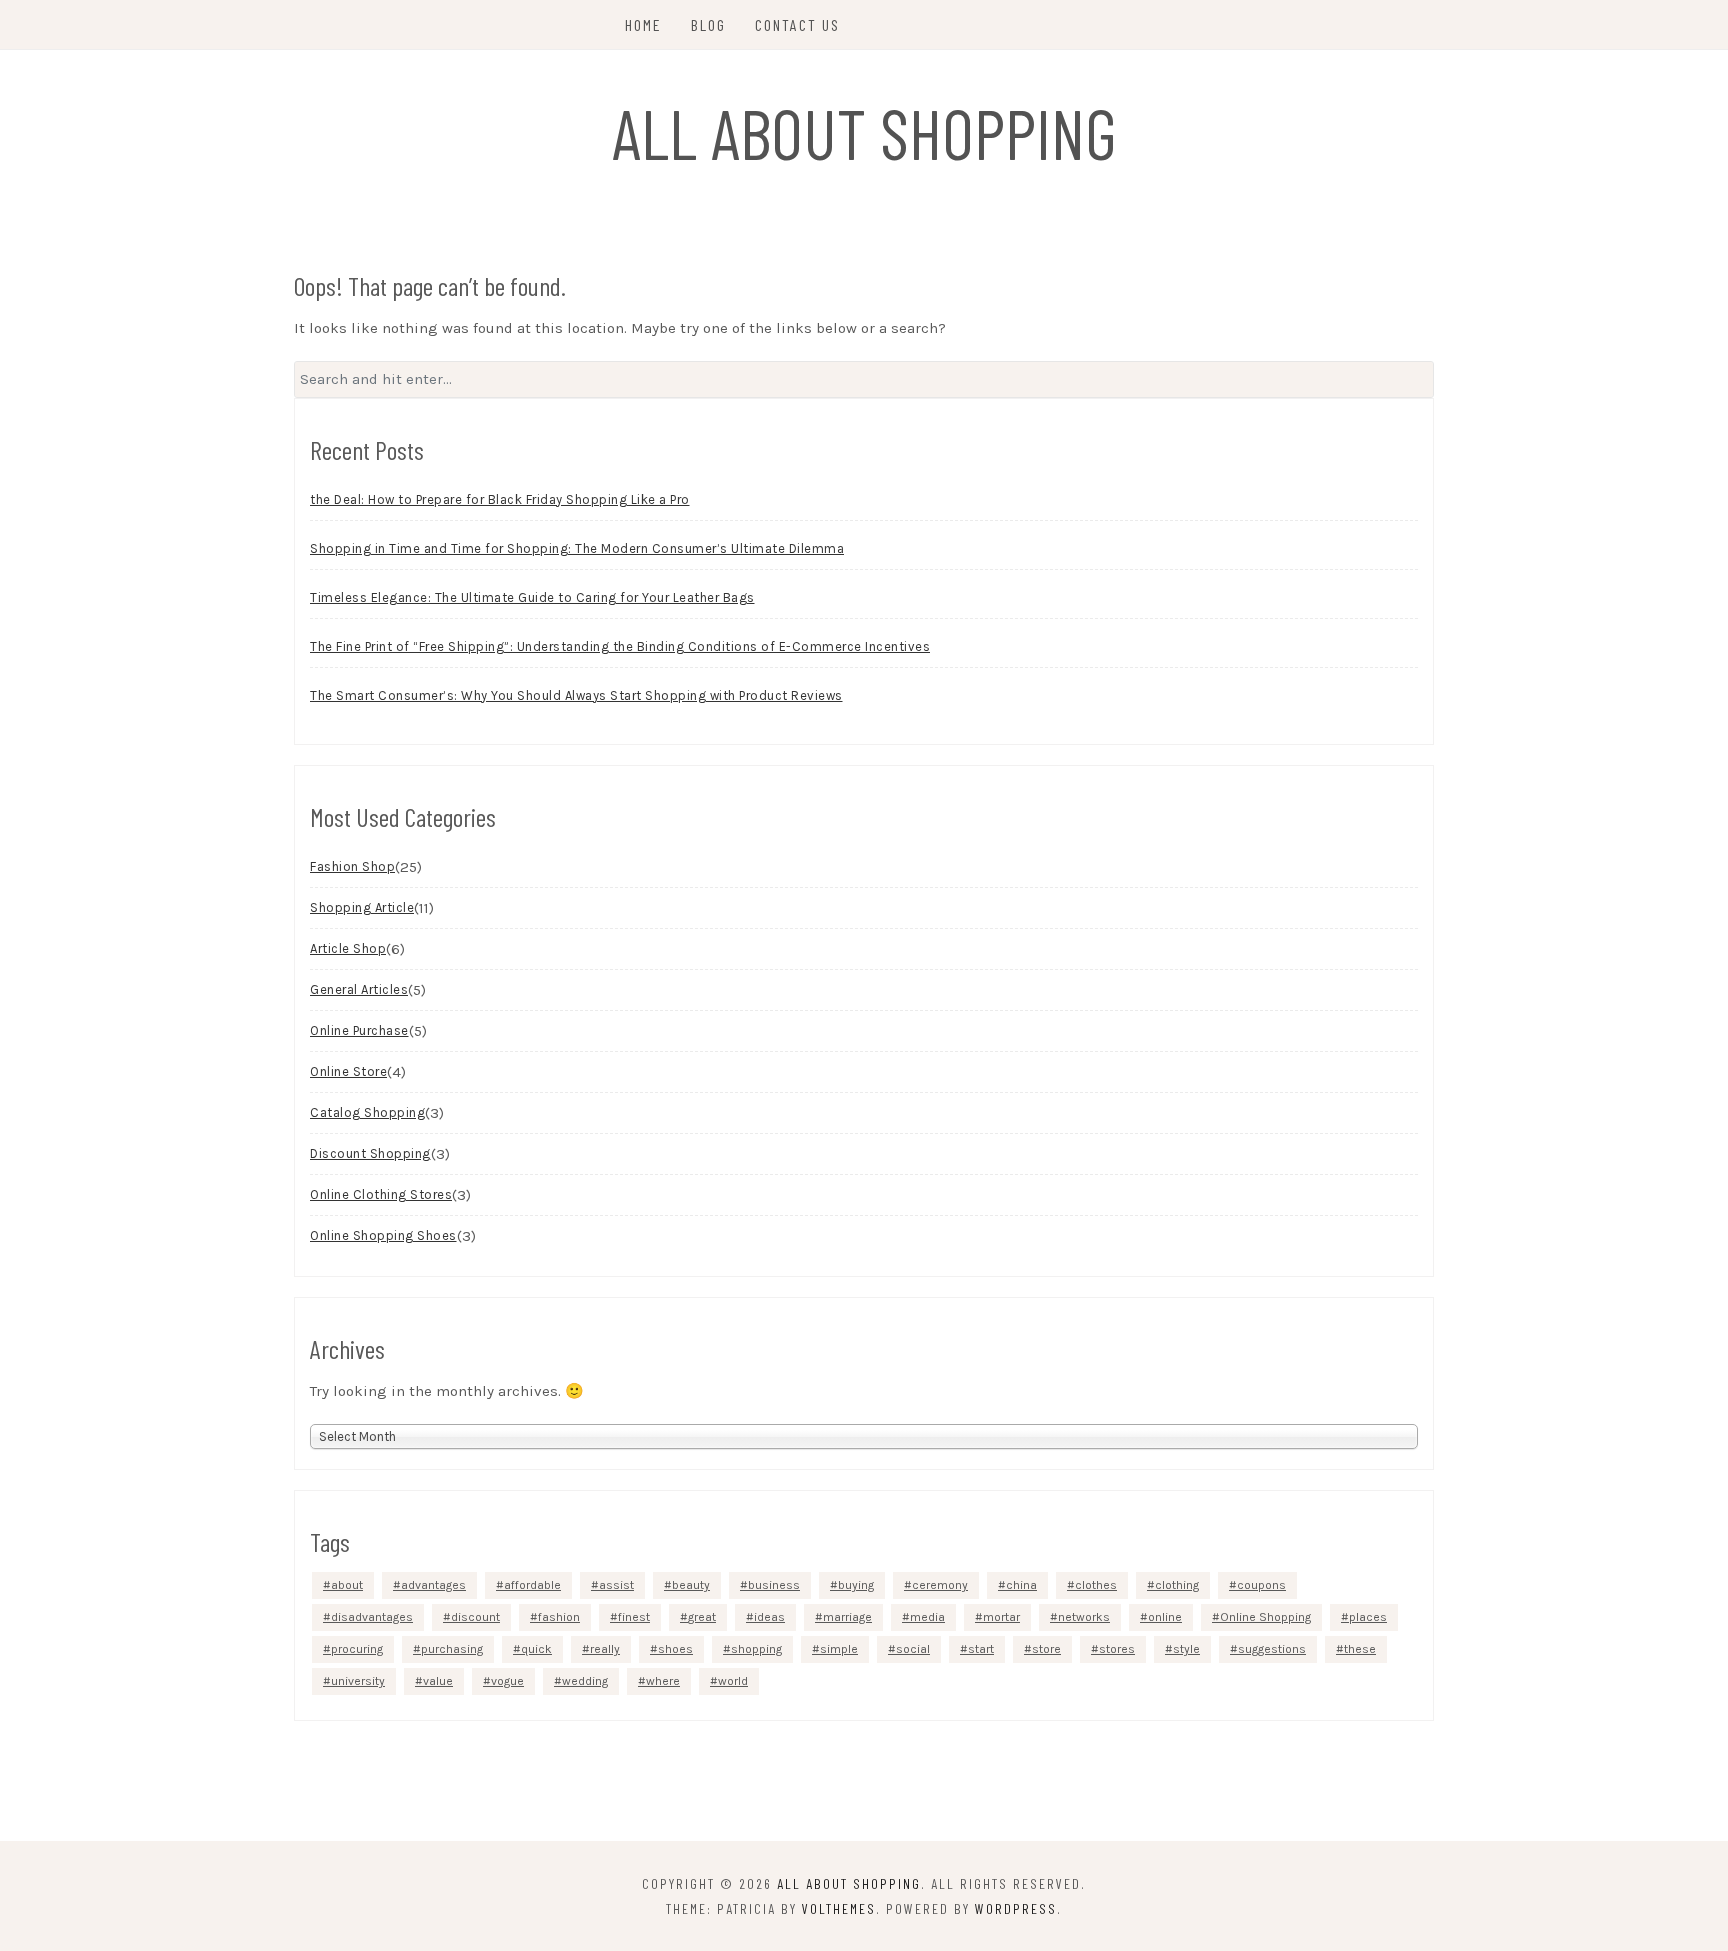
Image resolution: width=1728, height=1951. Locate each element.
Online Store (348, 1071)
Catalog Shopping (367, 1112)
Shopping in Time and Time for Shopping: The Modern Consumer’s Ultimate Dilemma (577, 548)
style (1186, 1649)
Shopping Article (362, 907)
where (663, 1681)
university (358, 1681)
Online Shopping (1265, 1617)
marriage (847, 1617)
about (347, 1585)
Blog (708, 24)
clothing (1177, 1585)
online (1165, 1617)
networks (1084, 1617)
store (1046, 1649)
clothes (1096, 1585)
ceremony (940, 1585)
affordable (532, 1585)
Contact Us (797, 24)
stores (1117, 1649)
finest (634, 1617)
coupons (1261, 1585)
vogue (507, 1681)
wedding (585, 1681)
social (913, 1649)
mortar (1001, 1617)
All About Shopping (864, 132)
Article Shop (348, 948)
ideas (769, 1617)
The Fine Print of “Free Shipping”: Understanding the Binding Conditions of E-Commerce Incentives (620, 646)
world (733, 1681)
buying (856, 1585)
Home (643, 24)
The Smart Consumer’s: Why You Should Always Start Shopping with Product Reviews (576, 695)
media (927, 1617)
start (981, 1649)
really (605, 1649)
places (1368, 1617)
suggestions (1272, 1649)
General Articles (359, 989)
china (1021, 1585)
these (1360, 1649)
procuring (357, 1649)
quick (536, 1649)
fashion (559, 1617)
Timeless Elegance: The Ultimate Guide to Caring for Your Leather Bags (532, 597)
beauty (691, 1585)
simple (839, 1649)
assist (616, 1585)
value (438, 1681)
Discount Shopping (370, 1153)
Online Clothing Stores (381, 1194)
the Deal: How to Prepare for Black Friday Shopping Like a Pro (500, 499)
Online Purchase (359, 1030)
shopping (756, 1649)
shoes (675, 1649)
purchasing (452, 1649)
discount (475, 1617)
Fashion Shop (352, 866)
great (702, 1617)
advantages (433, 1585)
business (774, 1585)
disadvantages (372, 1617)
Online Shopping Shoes (383, 1235)
